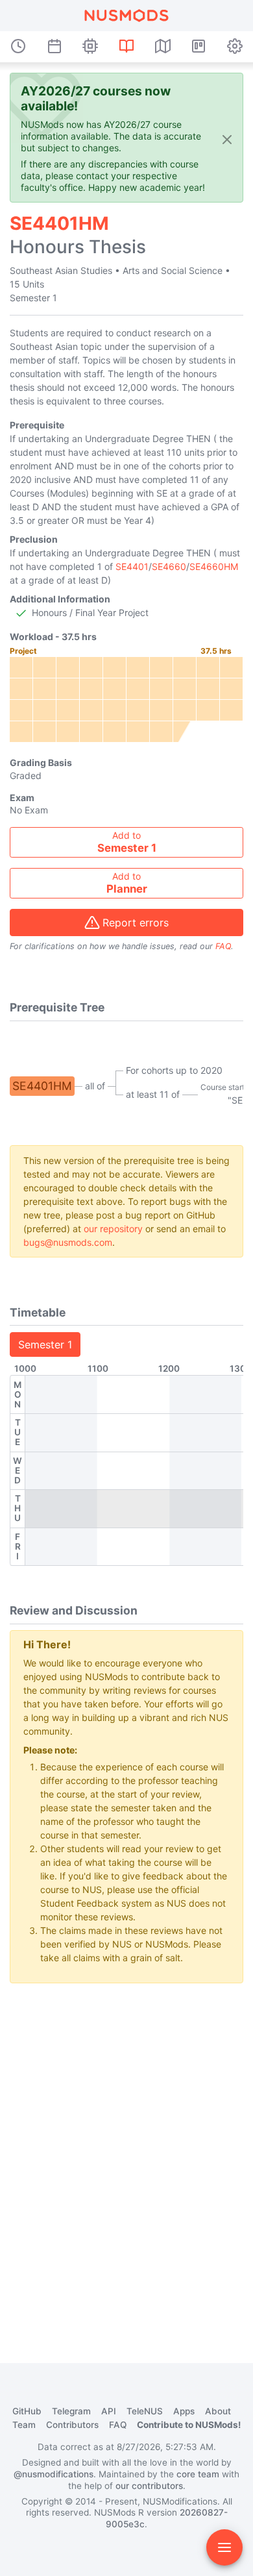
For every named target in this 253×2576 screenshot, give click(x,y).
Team (24, 2425)
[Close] (227, 139)
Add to (127, 842)
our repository (113, 1229)
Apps (184, 2411)
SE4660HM (214, 566)
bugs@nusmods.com (68, 1242)
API (109, 2411)
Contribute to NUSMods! (189, 2425)
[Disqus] (126, 2156)
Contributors (72, 2425)
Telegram (71, 2411)
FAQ (223, 946)
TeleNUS (145, 2411)
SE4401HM (42, 1086)
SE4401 (132, 566)
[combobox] (126, 842)
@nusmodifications (54, 2474)
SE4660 (169, 566)
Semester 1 (45, 1344)
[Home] (126, 16)
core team (198, 2474)
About (218, 2411)
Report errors (136, 923)
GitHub (27, 2411)
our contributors (149, 2486)
